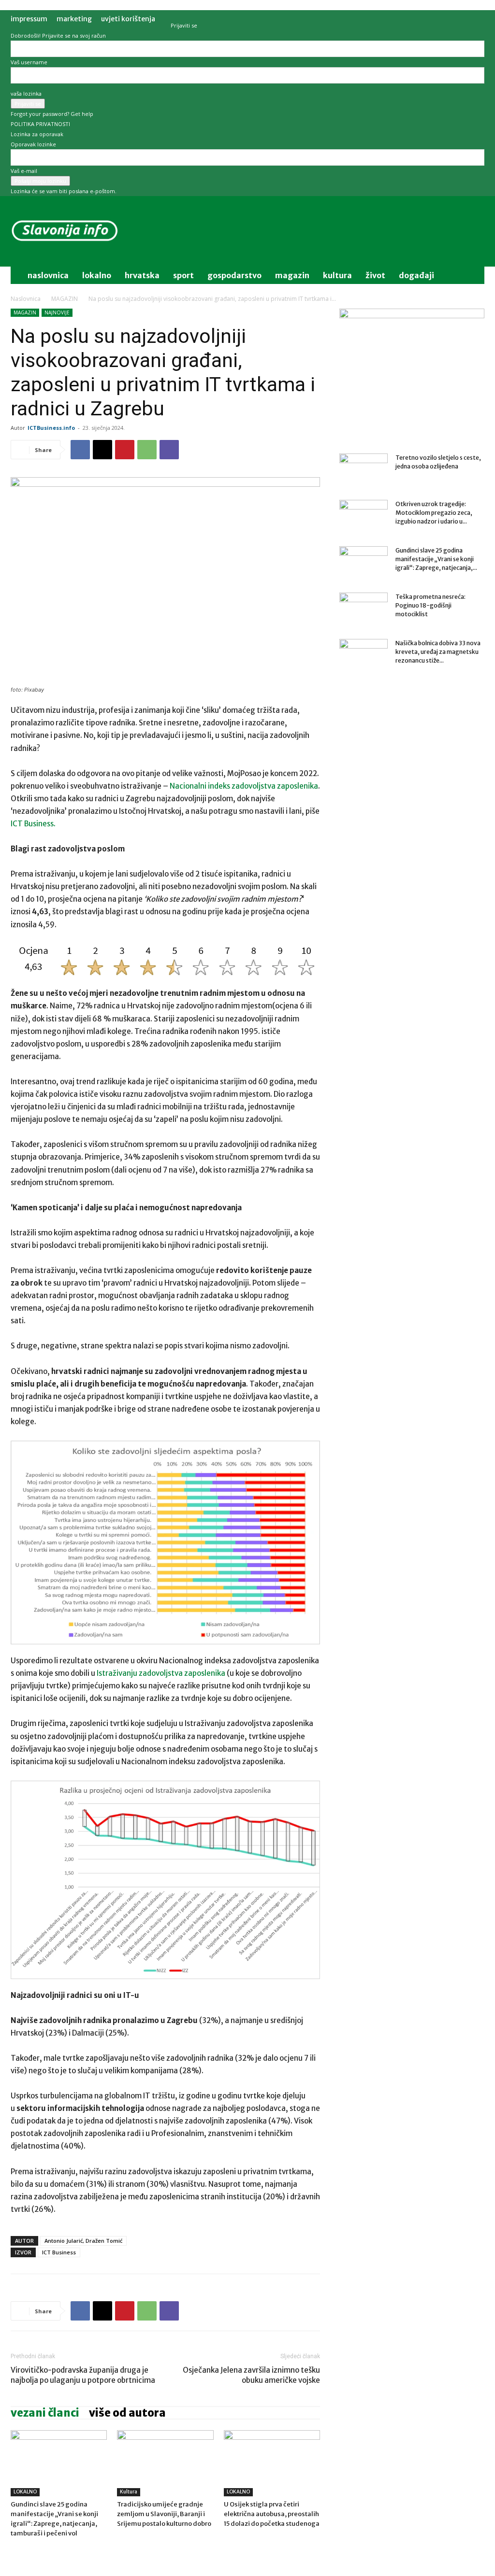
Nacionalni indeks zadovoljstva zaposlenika (244, 786)
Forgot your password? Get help (52, 114)
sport (183, 275)
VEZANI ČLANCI (45, 2413)
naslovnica (48, 275)
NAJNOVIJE (57, 312)
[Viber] (169, 450)
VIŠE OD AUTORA (127, 2413)
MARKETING (74, 19)
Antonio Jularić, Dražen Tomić (83, 2241)
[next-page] (19, 2551)
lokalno (97, 275)
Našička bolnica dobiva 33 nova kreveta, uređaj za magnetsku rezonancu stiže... (438, 652)
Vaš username (29, 62)
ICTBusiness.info (51, 428)
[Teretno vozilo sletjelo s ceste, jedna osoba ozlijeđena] (364, 470)
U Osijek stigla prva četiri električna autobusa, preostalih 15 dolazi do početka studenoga (272, 2514)
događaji (416, 275)
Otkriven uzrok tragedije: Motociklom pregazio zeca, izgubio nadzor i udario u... (434, 513)
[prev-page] (13, 2551)
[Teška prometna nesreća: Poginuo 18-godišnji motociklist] (364, 609)
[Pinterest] (125, 450)
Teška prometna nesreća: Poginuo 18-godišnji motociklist (430, 605)
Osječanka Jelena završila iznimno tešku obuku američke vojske (251, 2375)
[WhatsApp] (147, 450)
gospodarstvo (234, 275)
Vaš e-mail (24, 171)
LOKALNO (25, 2492)
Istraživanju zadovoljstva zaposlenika (162, 1673)
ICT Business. (33, 824)
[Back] (173, 15)
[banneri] (412, 316)
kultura (337, 275)
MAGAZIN (65, 299)
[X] (102, 450)
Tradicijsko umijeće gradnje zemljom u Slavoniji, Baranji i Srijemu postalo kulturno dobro (164, 2514)
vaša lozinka (26, 93)
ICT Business (59, 2252)
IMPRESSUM (29, 19)
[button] (473, 276)
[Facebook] (80, 450)
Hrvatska (142, 275)
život (375, 275)
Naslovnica (26, 299)
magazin (292, 275)
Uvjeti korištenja (128, 19)
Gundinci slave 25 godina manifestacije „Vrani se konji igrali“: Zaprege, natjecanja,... (436, 559)
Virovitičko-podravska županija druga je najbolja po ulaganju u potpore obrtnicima (83, 2375)
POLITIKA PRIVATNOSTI (40, 124)
